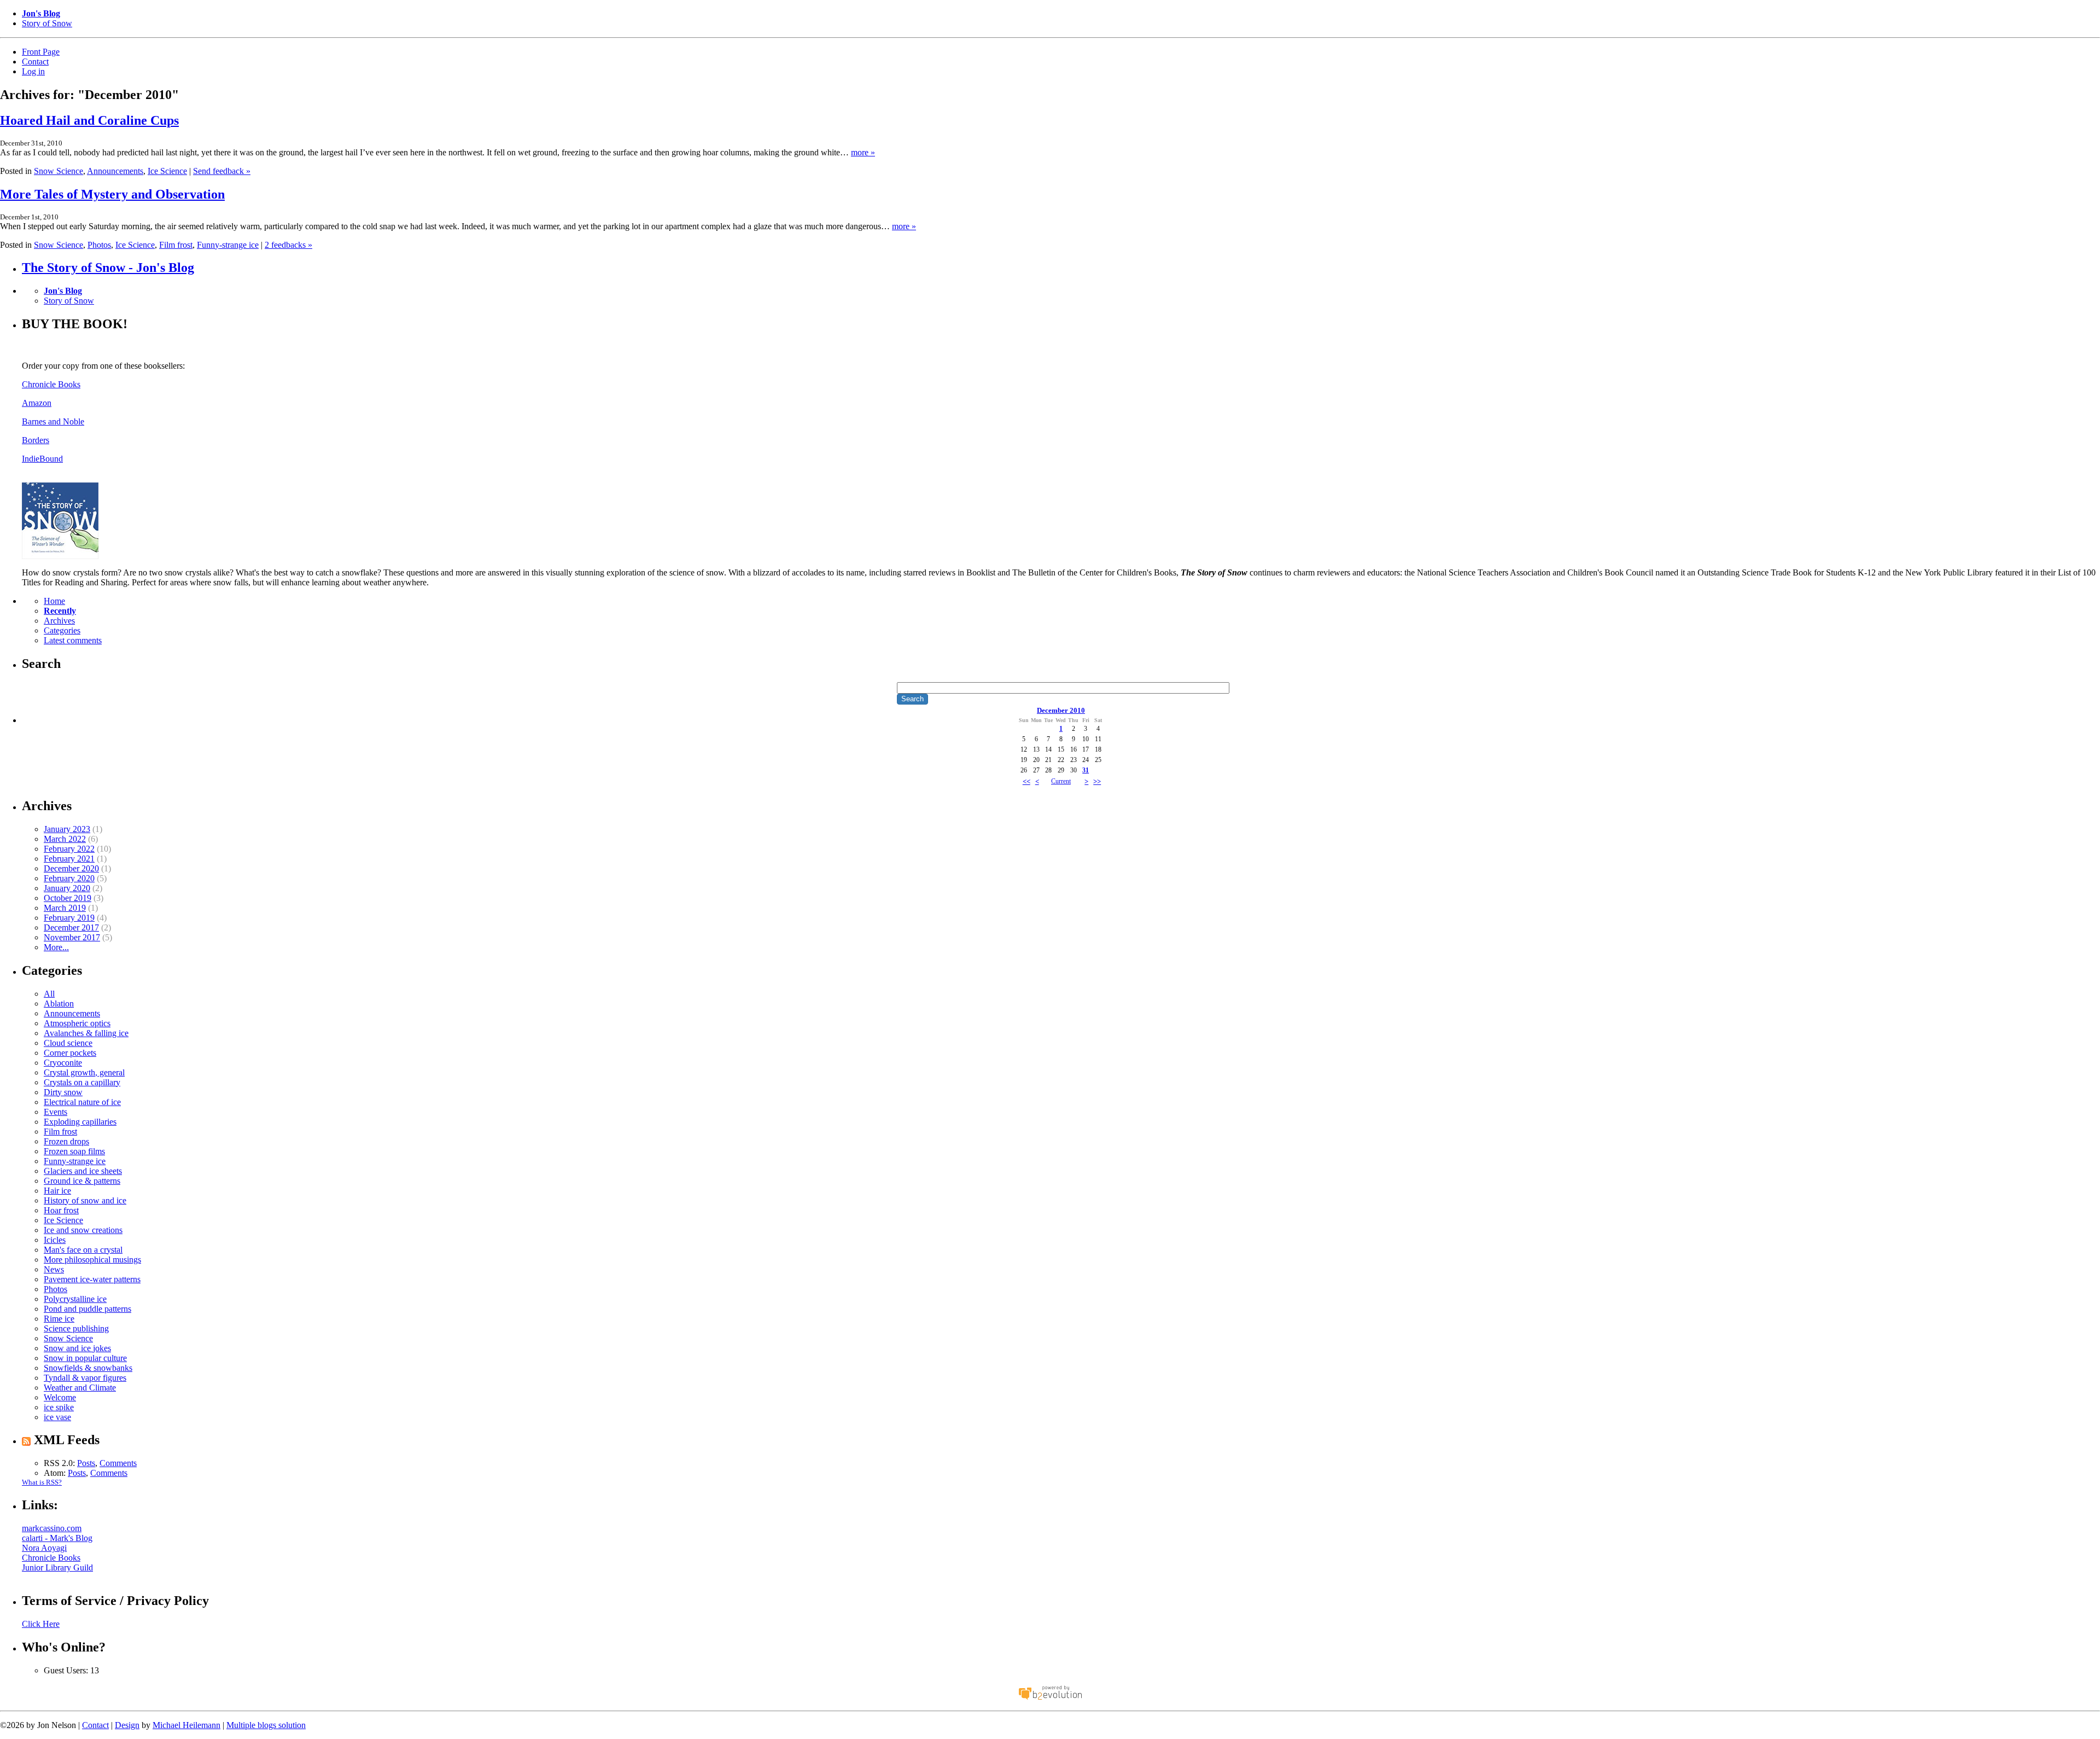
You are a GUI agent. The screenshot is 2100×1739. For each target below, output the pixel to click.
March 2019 (65, 908)
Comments (118, 1463)
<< (1026, 781)
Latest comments (73, 640)
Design (127, 1725)
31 (1086, 770)
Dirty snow (63, 1092)
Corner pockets (70, 1053)
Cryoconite (63, 1063)
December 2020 (71, 868)
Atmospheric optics (77, 1023)
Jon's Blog (41, 13)
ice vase (57, 1417)
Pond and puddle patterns (87, 1309)
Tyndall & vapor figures (85, 1378)
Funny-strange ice (228, 245)
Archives (59, 621)
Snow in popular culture (85, 1358)
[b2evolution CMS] (1050, 1699)
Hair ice (57, 1191)
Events (56, 1112)
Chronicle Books (51, 384)
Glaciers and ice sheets (83, 1171)
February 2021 (69, 859)
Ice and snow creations (83, 1230)
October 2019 (68, 898)
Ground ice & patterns (82, 1181)
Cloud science (68, 1043)
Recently (60, 611)
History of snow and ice (85, 1200)
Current (1061, 781)
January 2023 (67, 829)
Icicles (55, 1240)
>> (1097, 781)
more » (863, 152)
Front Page (41, 52)
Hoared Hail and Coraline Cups (89, 120)
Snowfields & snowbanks (88, 1368)
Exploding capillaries (80, 1122)
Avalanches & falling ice (86, 1033)
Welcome (60, 1397)
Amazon (37, 403)
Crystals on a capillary (82, 1082)
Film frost (176, 245)
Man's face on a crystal (83, 1250)
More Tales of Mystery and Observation (112, 194)
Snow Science (59, 171)
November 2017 (72, 937)
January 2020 (67, 888)
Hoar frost (61, 1210)
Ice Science (167, 171)
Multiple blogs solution (266, 1725)
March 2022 (65, 839)
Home (54, 601)
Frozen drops (66, 1141)
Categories (62, 630)
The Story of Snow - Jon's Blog (108, 267)
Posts (86, 1463)
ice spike (59, 1407)
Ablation (59, 1004)
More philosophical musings (92, 1260)
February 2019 (69, 918)
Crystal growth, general (84, 1072)
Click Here (41, 1624)
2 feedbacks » (288, 245)
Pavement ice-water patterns (92, 1279)
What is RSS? (42, 1482)
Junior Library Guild (57, 1568)
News (54, 1269)
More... (56, 947)
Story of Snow (47, 23)
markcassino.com (52, 1528)
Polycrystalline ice (75, 1299)
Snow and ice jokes (77, 1348)
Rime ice (59, 1319)
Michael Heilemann (186, 1725)
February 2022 (69, 849)
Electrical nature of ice (82, 1102)
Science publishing (76, 1328)
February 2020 (69, 878)
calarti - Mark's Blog (57, 1538)
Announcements (115, 171)
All (49, 994)
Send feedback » (222, 171)
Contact (35, 62)
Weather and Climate (80, 1388)
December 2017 (71, 927)
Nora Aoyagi (44, 1548)
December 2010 (1061, 710)
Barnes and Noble (53, 421)
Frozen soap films (74, 1151)
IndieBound (42, 459)
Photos (99, 245)
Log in (33, 71)
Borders (36, 440)
